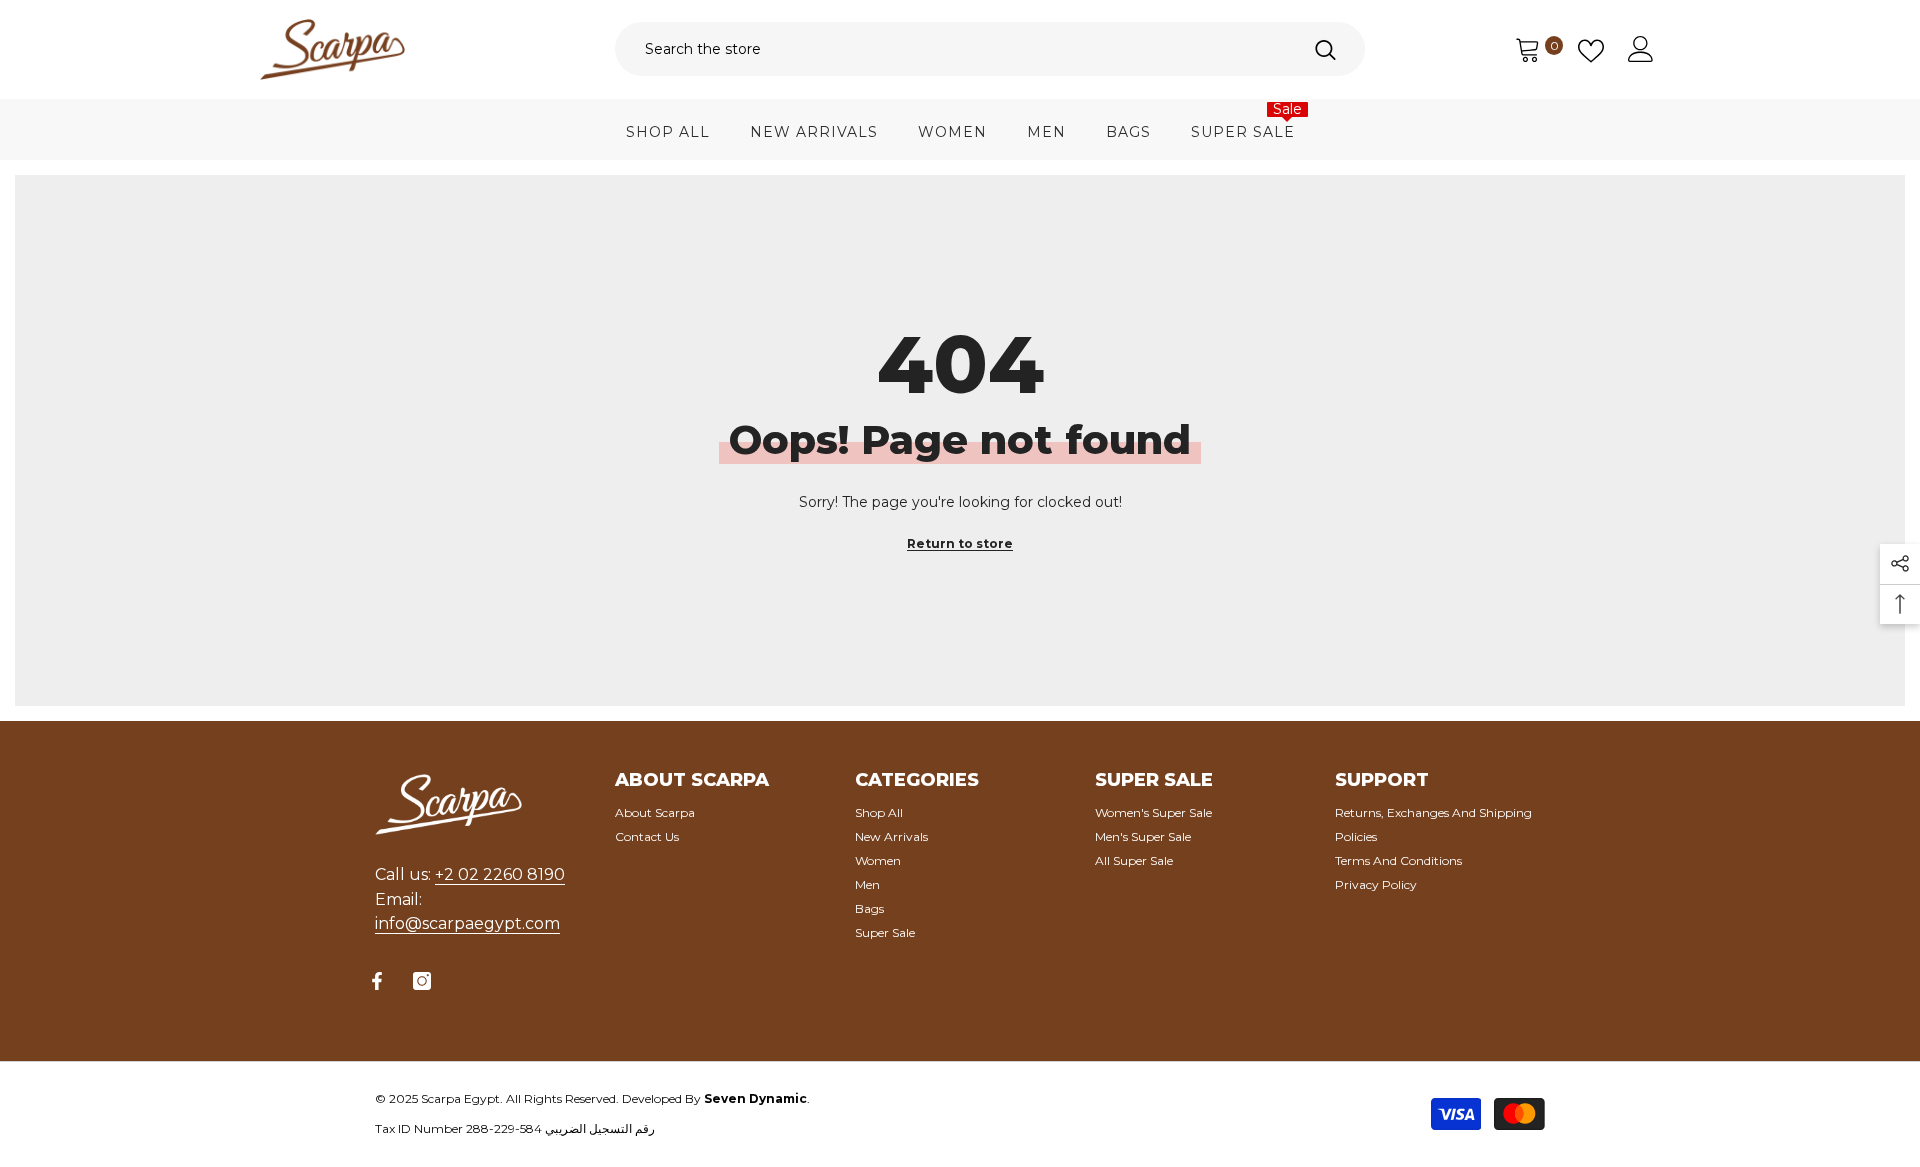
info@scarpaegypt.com (467, 923)
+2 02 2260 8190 (500, 874)
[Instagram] (422, 981)
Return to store (960, 543)
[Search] (990, 49)
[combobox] (950, 49)
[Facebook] (377, 981)
